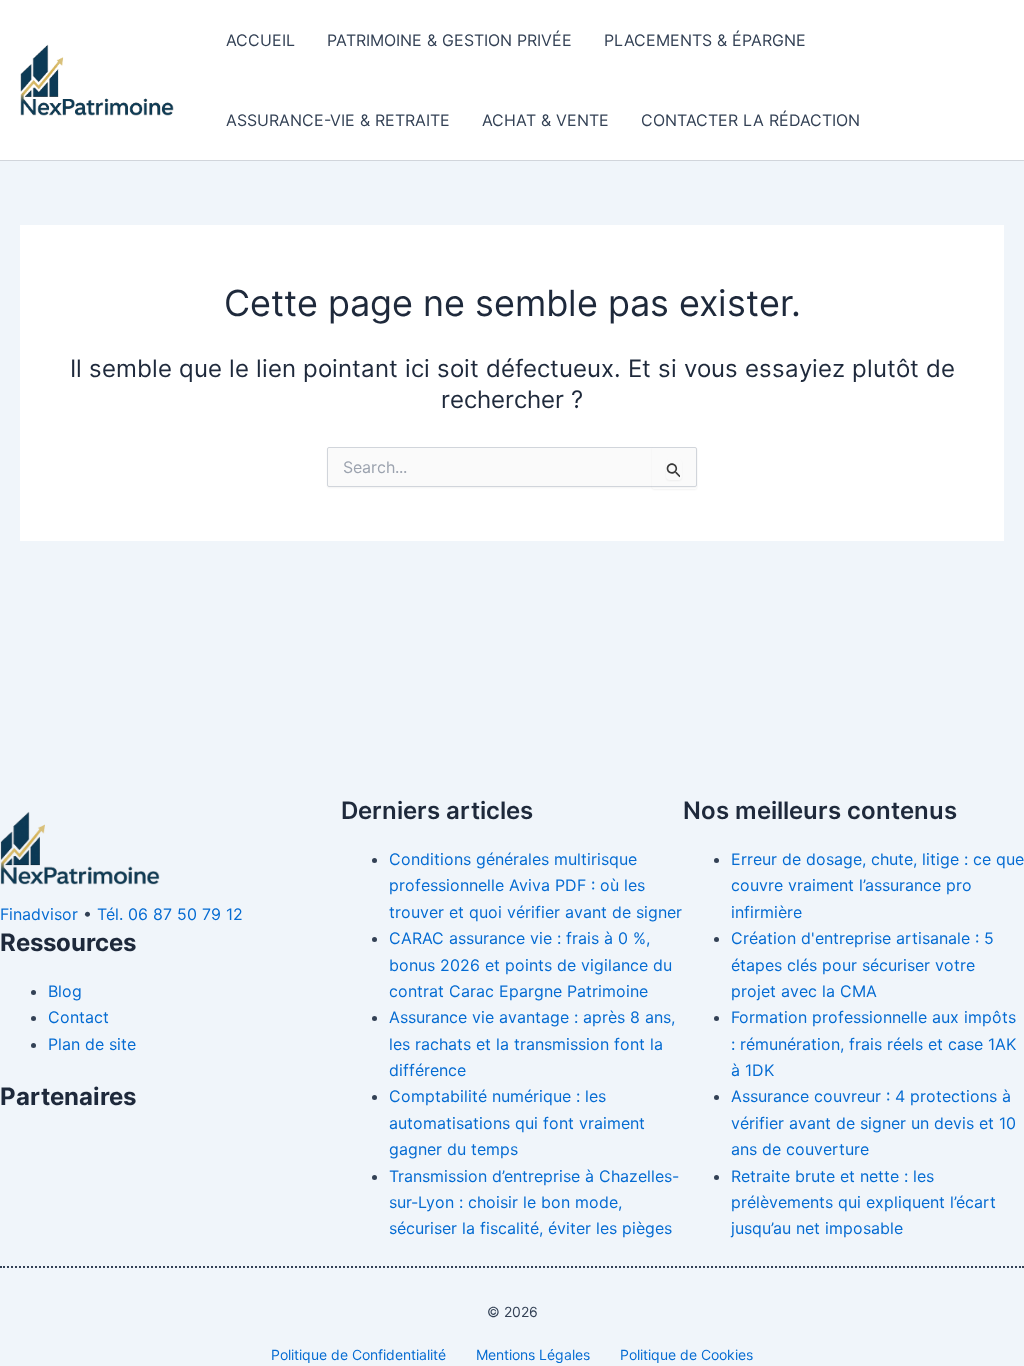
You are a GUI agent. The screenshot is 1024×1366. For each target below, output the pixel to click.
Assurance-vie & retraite (338, 120)
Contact (78, 1017)
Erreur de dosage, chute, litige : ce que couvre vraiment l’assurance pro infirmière (877, 885)
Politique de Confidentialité (358, 1354)
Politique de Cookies (686, 1354)
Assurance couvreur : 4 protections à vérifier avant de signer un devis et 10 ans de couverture (873, 1122)
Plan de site (92, 1044)
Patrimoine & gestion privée (449, 40)
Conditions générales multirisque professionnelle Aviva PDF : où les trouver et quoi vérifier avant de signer (535, 885)
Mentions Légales (533, 1354)
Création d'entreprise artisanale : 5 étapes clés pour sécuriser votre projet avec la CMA (862, 964)
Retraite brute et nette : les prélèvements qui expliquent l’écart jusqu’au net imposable (863, 1202)
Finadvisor (39, 914)
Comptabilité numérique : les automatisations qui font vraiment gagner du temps (517, 1122)
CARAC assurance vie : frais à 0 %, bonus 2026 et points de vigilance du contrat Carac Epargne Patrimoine (530, 964)
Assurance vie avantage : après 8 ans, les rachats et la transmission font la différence (532, 1043)
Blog (65, 991)
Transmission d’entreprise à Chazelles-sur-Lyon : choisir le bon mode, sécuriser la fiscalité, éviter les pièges (534, 1202)
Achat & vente (545, 120)
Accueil (260, 40)
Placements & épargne (705, 40)
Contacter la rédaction (750, 120)
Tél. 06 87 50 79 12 (170, 914)
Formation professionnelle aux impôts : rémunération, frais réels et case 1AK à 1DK (873, 1043)
